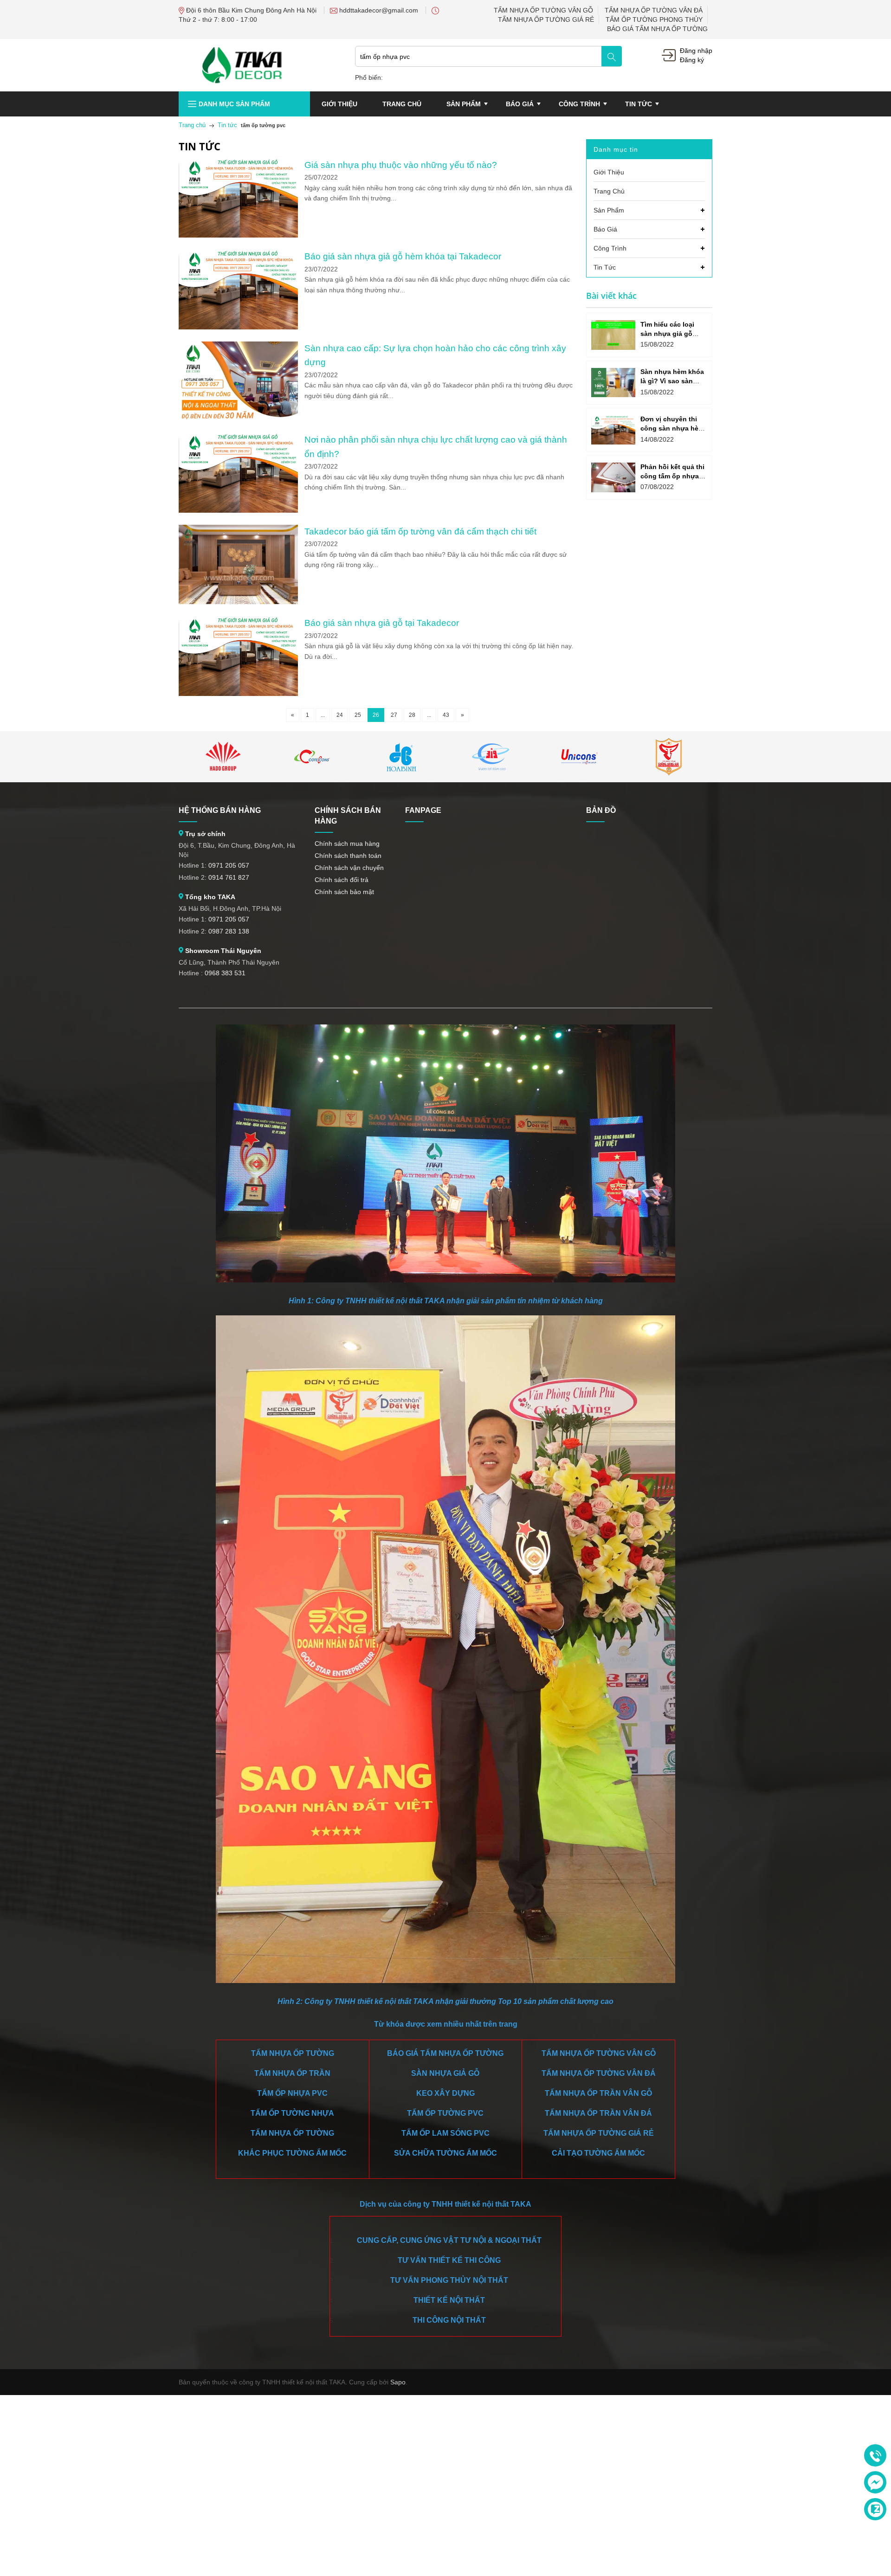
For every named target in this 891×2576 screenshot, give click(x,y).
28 (412, 715)
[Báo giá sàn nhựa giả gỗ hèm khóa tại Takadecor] (238, 255)
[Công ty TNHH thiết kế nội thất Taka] (242, 64)
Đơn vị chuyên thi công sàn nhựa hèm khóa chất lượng (672, 428)
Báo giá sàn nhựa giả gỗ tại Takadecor (382, 623)
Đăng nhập (696, 51)
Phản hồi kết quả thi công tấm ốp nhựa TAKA (672, 476)
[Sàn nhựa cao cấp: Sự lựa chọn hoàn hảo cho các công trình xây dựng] (238, 347)
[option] (223, 757)
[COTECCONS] (312, 757)
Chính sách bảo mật (344, 892)
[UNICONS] (580, 757)
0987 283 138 (229, 931)
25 (358, 715)
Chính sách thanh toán (348, 856)
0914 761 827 (229, 877)
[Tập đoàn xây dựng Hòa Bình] (401, 757)
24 (340, 715)
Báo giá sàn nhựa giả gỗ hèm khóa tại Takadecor (403, 256)
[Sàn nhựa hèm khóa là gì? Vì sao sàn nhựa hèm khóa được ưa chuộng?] (613, 383)
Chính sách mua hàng (347, 844)
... (323, 715)
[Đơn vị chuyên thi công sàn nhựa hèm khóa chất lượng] (613, 430)
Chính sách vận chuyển (349, 868)
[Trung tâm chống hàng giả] (669, 757)
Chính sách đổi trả (342, 880)
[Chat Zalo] (875, 2509)
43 (446, 715)
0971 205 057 (229, 865)
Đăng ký (692, 60)
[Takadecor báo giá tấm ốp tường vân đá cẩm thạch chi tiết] (238, 530)
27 (394, 715)
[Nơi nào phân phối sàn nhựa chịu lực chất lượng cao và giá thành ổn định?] (238, 438)
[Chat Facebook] (875, 2482)
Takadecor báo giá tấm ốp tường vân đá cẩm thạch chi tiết (420, 531)
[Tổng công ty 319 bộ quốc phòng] (491, 757)
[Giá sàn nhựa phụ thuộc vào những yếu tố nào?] (238, 163)
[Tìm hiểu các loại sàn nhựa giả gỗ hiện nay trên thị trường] (613, 335)
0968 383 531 (225, 973)
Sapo (398, 2382)
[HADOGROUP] (223, 757)
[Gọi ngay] (875, 2456)
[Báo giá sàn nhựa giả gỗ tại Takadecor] (238, 621)
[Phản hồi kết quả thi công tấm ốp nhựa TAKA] (613, 477)
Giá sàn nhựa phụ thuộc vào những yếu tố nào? (401, 165)
